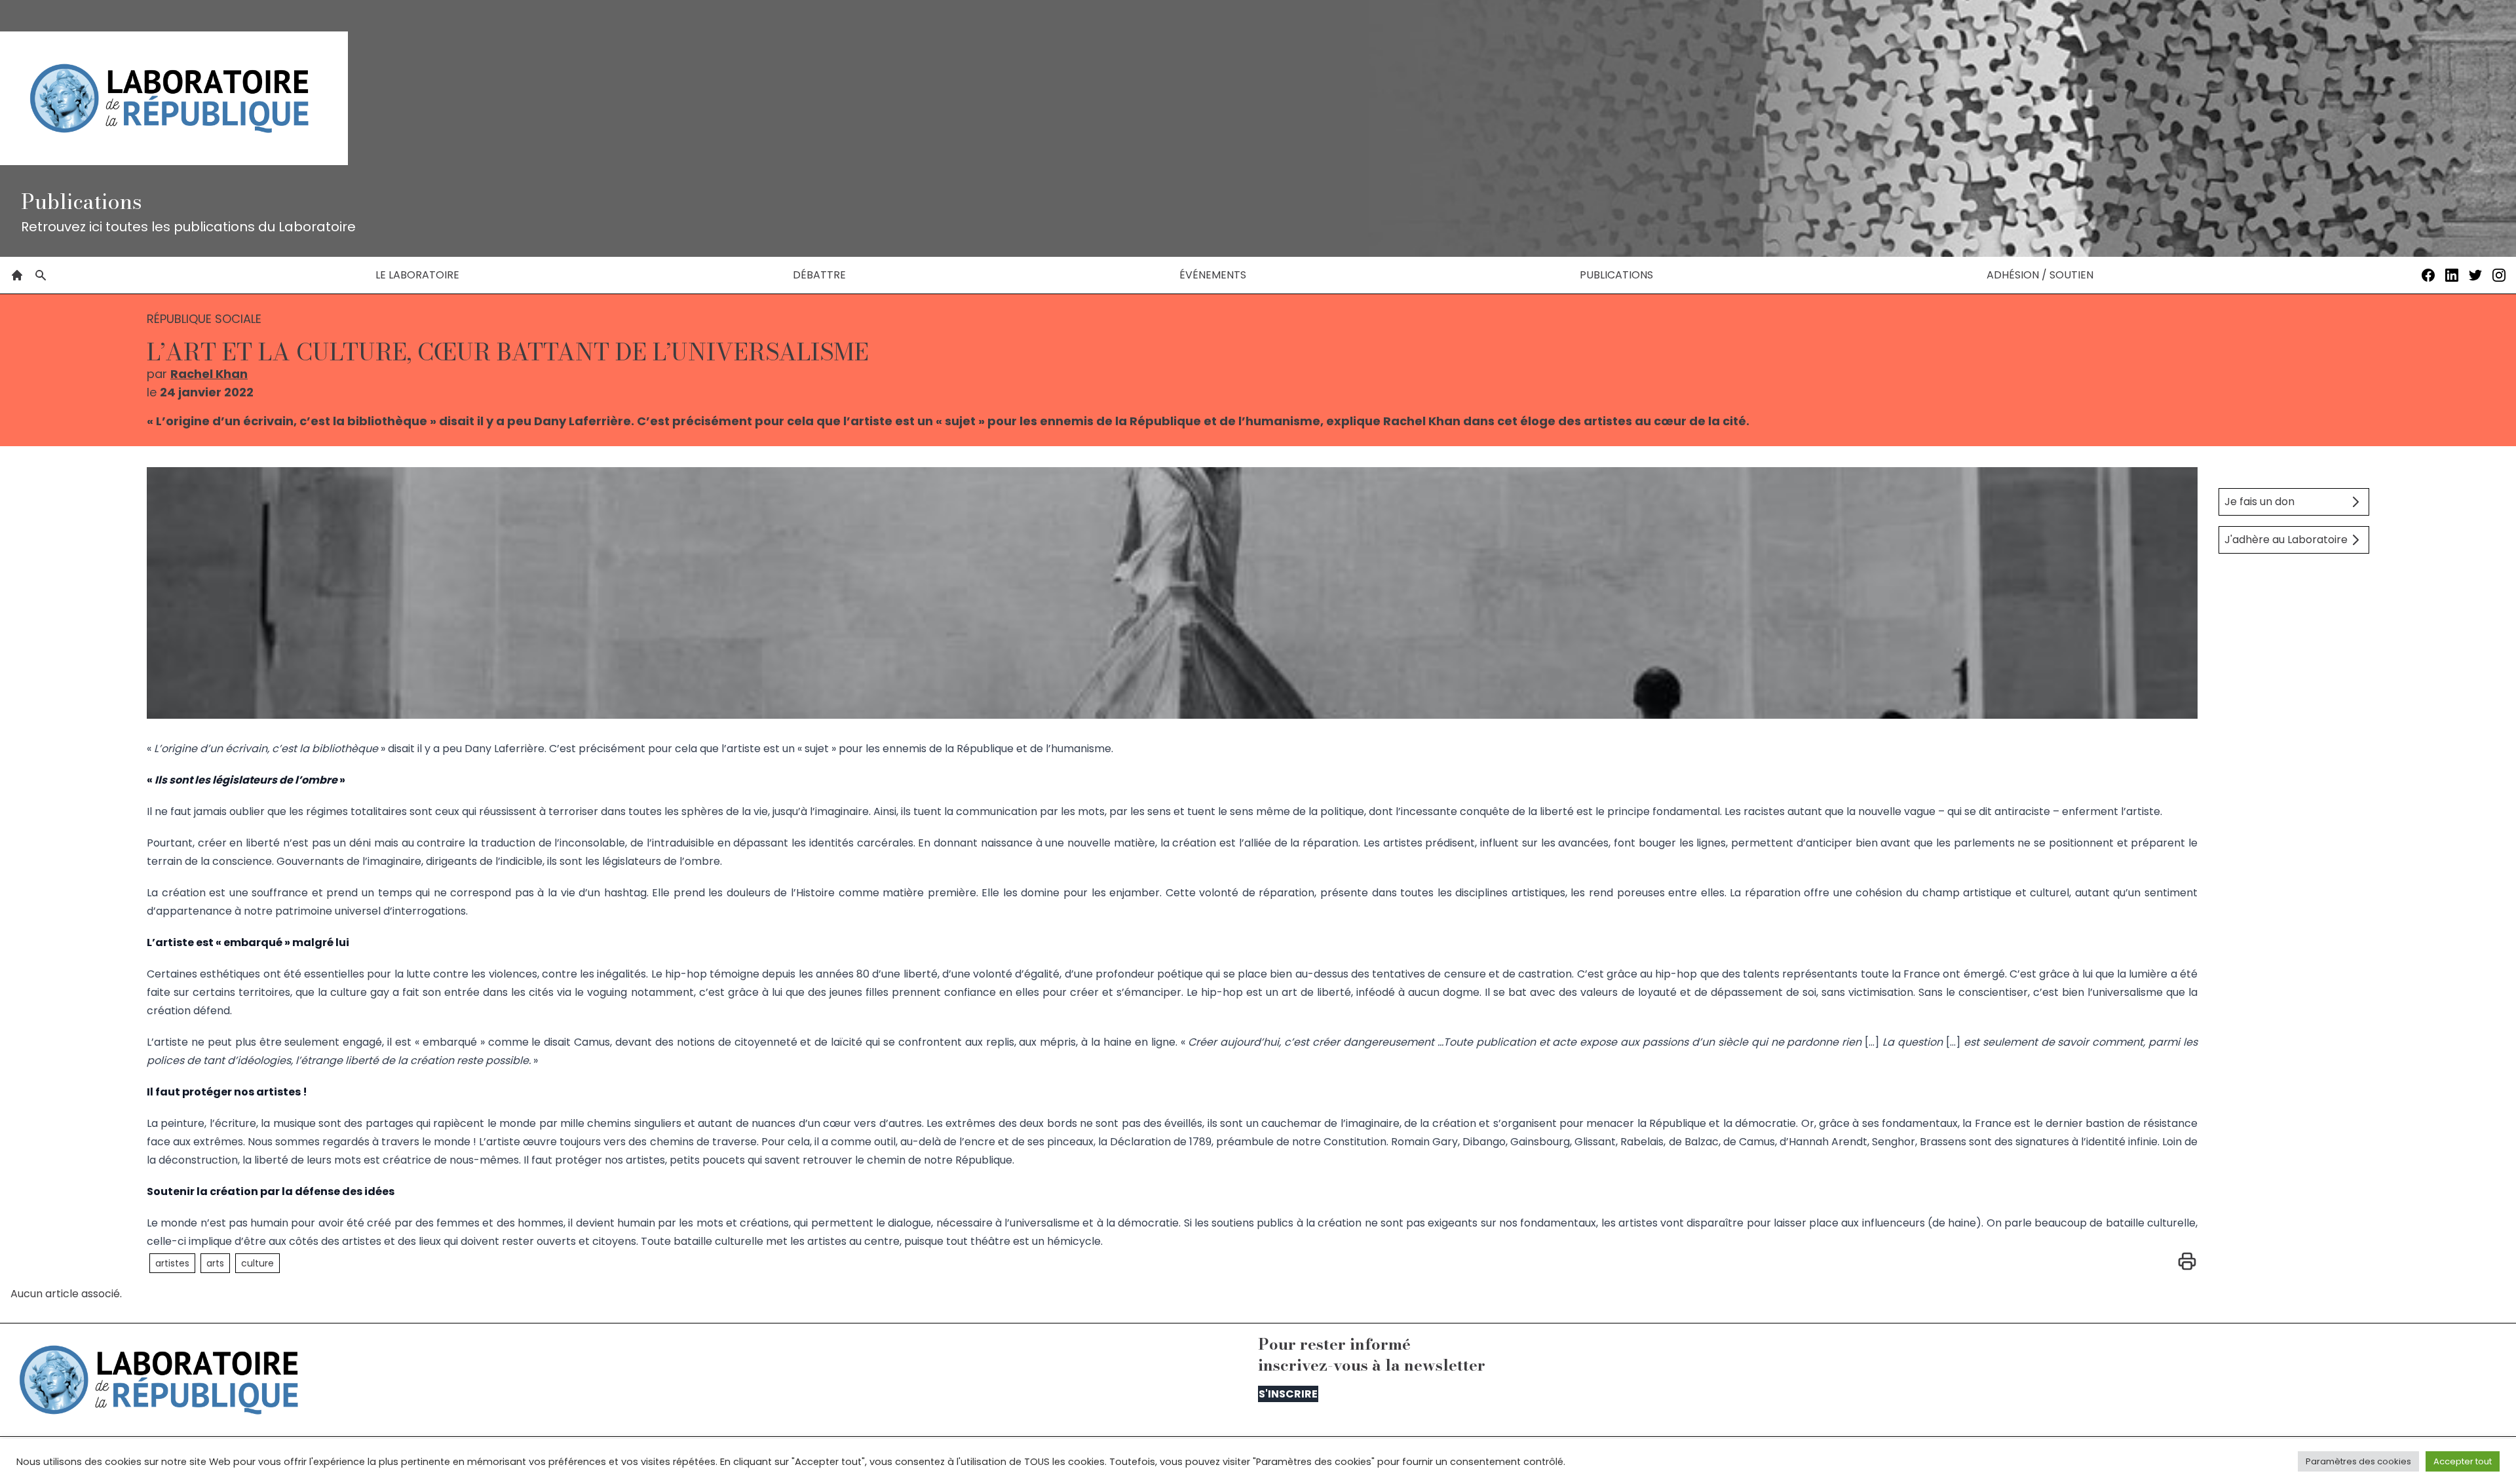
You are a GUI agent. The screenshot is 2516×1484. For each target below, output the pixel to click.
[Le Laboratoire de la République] (174, 98)
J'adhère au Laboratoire (2286, 540)
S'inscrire (1288, 1394)
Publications (1616, 275)
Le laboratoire (417, 275)
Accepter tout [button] (2463, 1461)
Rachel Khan (209, 374)
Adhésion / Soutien (2040, 275)
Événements (1213, 275)
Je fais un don (2259, 502)
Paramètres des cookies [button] (2358, 1461)
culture (257, 1263)
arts (215, 1263)
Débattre (819, 275)
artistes (172, 1263)
